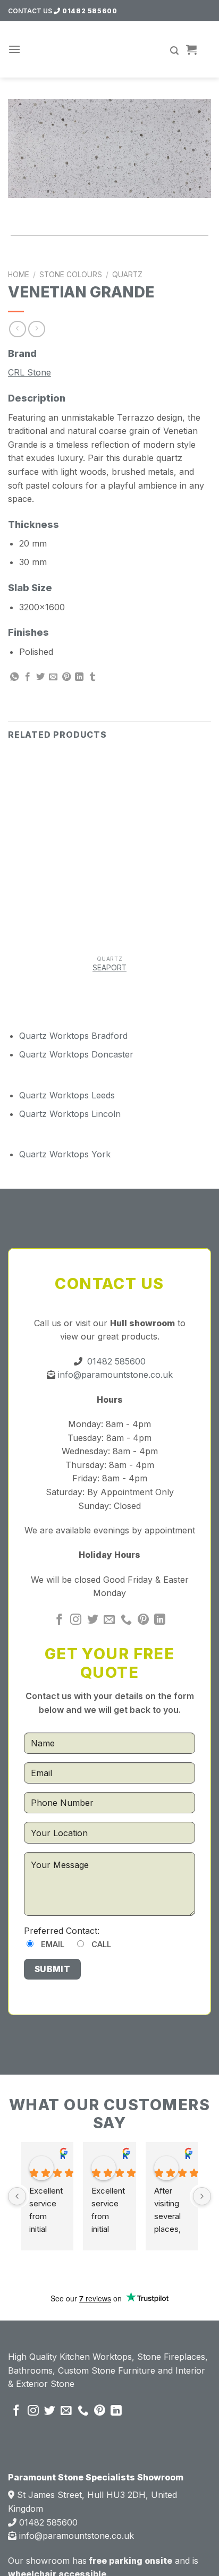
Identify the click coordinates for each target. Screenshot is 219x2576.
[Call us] (126, 1620)
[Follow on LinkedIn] (160, 1620)
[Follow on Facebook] (59, 1620)
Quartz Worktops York (65, 1154)
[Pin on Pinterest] (66, 677)
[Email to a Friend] (53, 677)
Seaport (109, 968)
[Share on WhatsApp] (14, 677)
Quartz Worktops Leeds (67, 1095)
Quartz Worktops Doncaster (76, 1054)
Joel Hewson (125, 2156)
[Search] (174, 51)
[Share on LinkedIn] (79, 677)
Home (19, 275)
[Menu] (14, 49)
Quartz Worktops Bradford (73, 1036)
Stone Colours (71, 275)
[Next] (48, 208)
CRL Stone (30, 372)
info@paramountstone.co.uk (114, 1375)
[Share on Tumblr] (92, 677)
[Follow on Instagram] (76, 1620)
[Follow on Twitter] (93, 1620)
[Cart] (191, 49)
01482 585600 (89, 11)
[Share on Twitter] (40, 677)
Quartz (127, 275)
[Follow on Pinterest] (143, 1620)
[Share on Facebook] (28, 677)
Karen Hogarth (62, 2156)
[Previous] (18, 208)
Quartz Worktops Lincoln (70, 1114)
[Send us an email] (109, 1620)
